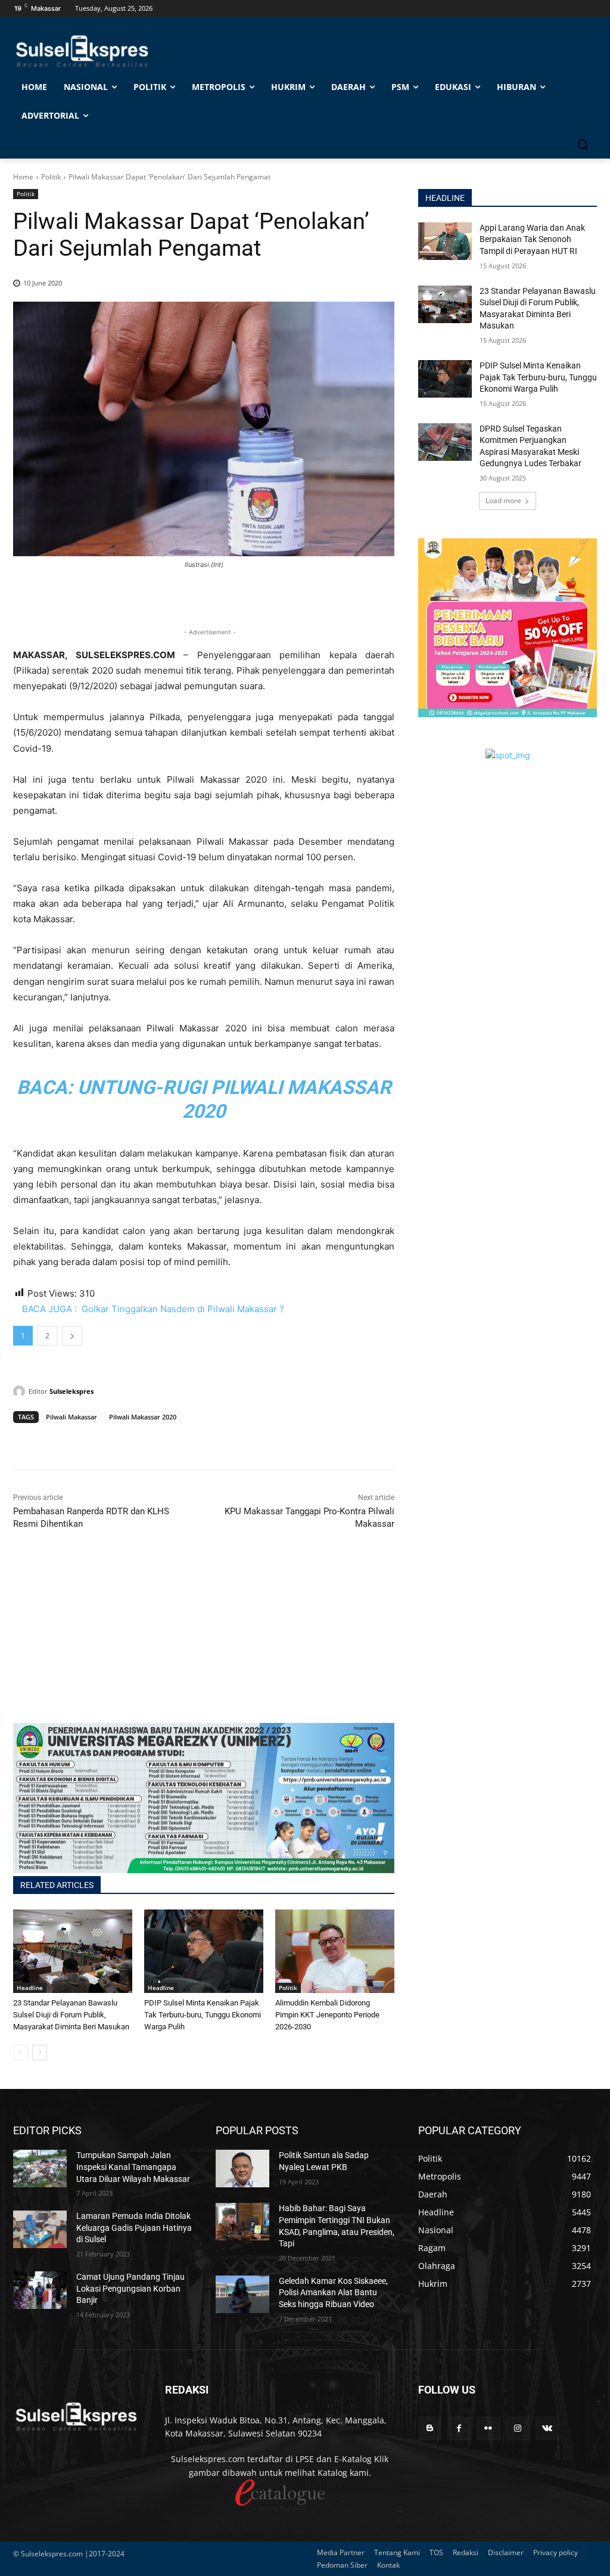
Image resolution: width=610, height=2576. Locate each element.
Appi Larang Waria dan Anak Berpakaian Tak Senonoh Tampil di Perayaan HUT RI (532, 239)
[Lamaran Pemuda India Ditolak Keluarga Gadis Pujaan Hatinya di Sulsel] (40, 2229)
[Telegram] (107, 1440)
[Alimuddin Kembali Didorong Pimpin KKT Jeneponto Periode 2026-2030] (335, 1951)
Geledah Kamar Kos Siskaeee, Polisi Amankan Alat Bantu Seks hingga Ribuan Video (333, 2293)
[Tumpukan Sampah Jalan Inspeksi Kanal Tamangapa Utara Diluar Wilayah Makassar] (40, 2169)
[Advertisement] (204, 1639)
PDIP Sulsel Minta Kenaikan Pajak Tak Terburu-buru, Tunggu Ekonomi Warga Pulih (203, 2015)
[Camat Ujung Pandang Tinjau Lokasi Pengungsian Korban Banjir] (40, 2290)
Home (23, 177)
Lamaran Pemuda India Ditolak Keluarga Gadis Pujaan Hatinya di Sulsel (134, 2228)
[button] (583, 144)
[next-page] (40, 2053)
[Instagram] (518, 2428)
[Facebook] (25, 1440)
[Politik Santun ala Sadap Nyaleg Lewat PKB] (242, 2169)
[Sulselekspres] (21, 1391)
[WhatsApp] (80, 1440)
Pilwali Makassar (71, 1417)
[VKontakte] (547, 2428)
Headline (30, 1988)
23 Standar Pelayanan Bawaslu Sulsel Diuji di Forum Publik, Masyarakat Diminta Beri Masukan (71, 2015)
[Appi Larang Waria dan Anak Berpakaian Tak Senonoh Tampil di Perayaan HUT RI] (445, 241)
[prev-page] (21, 2053)
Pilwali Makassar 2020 (143, 1417)
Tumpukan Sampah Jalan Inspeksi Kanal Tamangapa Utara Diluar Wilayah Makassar (133, 2167)
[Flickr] (488, 2428)
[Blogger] (430, 2428)
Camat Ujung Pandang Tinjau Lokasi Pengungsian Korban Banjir (130, 2288)
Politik (51, 177)
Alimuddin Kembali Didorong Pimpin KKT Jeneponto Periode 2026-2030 (327, 2015)
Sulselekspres (71, 1391)
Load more (503, 500)
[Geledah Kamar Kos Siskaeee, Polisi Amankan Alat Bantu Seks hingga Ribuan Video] (242, 2294)
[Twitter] (52, 1440)
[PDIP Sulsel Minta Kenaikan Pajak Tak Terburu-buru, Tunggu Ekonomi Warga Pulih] (204, 1951)
